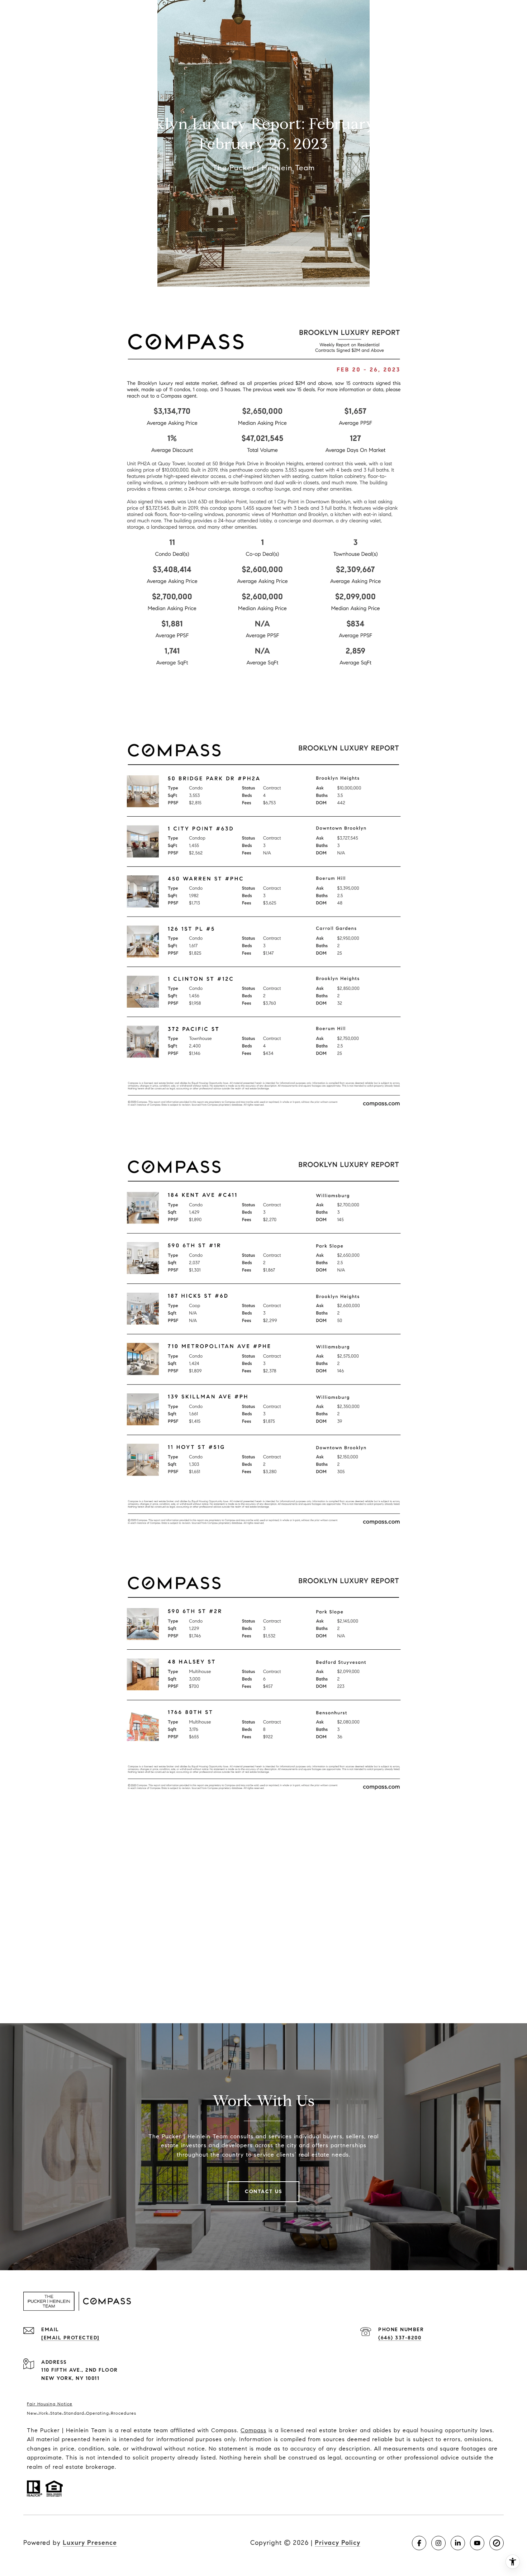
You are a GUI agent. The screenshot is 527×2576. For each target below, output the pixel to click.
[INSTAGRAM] (438, 2543)
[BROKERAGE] (497, 2543)
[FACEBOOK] (419, 2543)
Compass (253, 2430)
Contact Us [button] (263, 2192)
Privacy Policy (338, 2543)
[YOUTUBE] (477, 2543)
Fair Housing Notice (50, 2404)
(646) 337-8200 (400, 2338)
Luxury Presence (90, 2543)
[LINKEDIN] (458, 2543)
